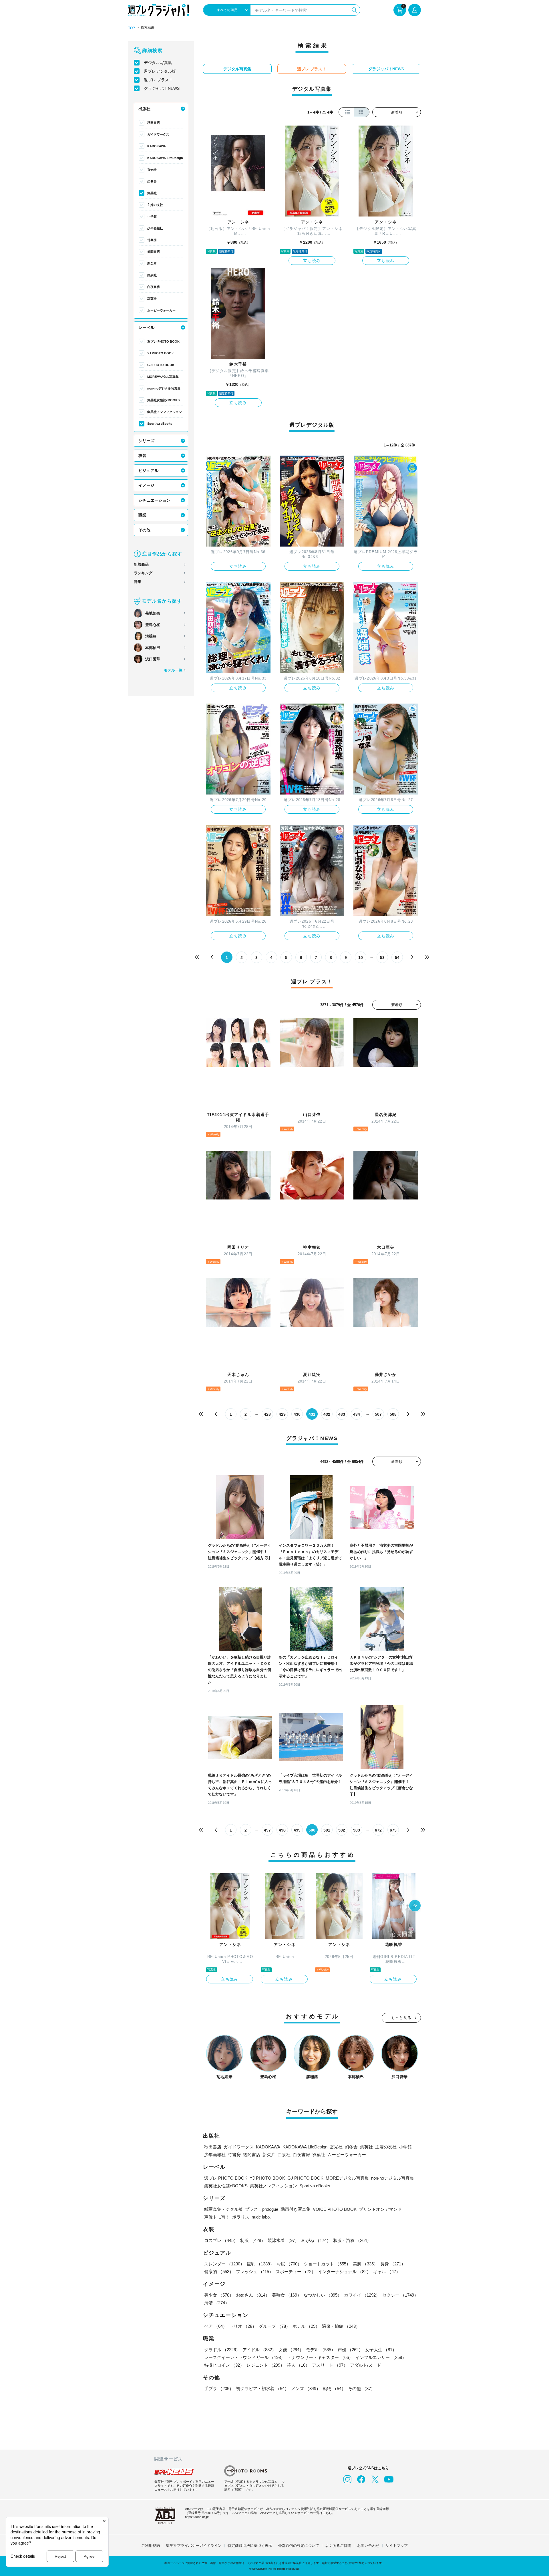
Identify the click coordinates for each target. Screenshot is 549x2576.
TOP (132, 28)
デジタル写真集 (158, 63)
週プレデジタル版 (160, 71)
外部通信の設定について (299, 2546)
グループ (274, 2326)
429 (282, 1414)
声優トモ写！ (217, 2217)
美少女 (219, 2295)
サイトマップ (397, 2546)
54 (397, 958)
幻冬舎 (152, 181)
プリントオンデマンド (380, 2209)
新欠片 (152, 263)
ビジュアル (148, 470)
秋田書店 (154, 123)
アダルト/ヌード (366, 2365)
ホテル (306, 2326)
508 (393, 1414)
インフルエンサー (381, 2357)
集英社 (152, 193)
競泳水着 (283, 2240)
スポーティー (296, 2272)
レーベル (146, 327)
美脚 (365, 2264)
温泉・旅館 (341, 2326)
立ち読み (312, 261)
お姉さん (253, 2295)
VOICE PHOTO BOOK (335, 2209)
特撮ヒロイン (224, 2365)
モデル (321, 2350)
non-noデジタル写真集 (164, 388)
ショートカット (327, 2264)
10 (361, 958)
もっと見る (401, 2018)
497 (267, 1830)
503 (357, 1830)
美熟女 (287, 2295)
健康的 (219, 2272)
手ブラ (219, 2389)
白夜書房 (154, 287)
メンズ (306, 2389)
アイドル (259, 2350)
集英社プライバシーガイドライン (194, 2546)
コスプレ (221, 2240)
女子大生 (381, 2350)
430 (297, 1414)
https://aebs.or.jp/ (197, 2517)
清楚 (217, 2303)
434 (357, 1414)
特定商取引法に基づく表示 (250, 2546)
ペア (216, 2326)
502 (342, 1830)
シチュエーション (154, 500)
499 (297, 1830)
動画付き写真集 (296, 2209)
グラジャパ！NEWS (162, 88)
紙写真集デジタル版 (223, 2209)
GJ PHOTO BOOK (161, 365)
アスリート (330, 2365)
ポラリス (241, 2217)
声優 (350, 2350)
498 (282, 1830)
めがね (316, 2240)
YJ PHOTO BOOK (161, 353)
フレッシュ (255, 2272)
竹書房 (152, 240)
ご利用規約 (151, 2546)
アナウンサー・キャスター (320, 2357)
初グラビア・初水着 (262, 2389)
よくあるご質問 (338, 2546)
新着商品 (141, 564)
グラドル (222, 2350)
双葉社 (152, 299)
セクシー (400, 2295)
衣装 (142, 456)
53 (382, 958)
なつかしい (323, 2295)
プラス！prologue (262, 2209)
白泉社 (152, 275)
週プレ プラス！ (158, 80)
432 (327, 1414)
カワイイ (362, 2295)
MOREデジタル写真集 (163, 377)
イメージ (146, 485)
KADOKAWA (157, 146)
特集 (138, 582)
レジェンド (265, 2365)
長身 (393, 2264)
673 (393, 1830)
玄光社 (152, 170)
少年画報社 (155, 228)
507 (378, 1414)
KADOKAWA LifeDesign (165, 158)
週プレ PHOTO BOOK (163, 341)
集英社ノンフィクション (165, 412)
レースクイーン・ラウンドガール (245, 2357)
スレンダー (224, 2264)
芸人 (298, 2365)
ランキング (143, 573)
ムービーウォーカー (161, 310)
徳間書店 (154, 252)
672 (378, 1830)
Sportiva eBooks (160, 424)
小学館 (152, 217)
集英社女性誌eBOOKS (163, 400)
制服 (253, 2240)
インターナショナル (344, 2272)
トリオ (243, 2326)
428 (267, 1414)
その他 (144, 530)
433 (342, 1414)
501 (327, 1830)
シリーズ (146, 441)
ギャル (387, 2272)
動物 (334, 2389)
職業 (142, 515)
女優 (291, 2350)
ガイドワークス (158, 134)
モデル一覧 (173, 670)
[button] (415, 1906)
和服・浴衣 (352, 2240)
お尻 (289, 2264)
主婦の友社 (155, 205)
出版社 (144, 109)
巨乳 (260, 2264)
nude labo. (261, 2217)
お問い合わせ (368, 2546)
